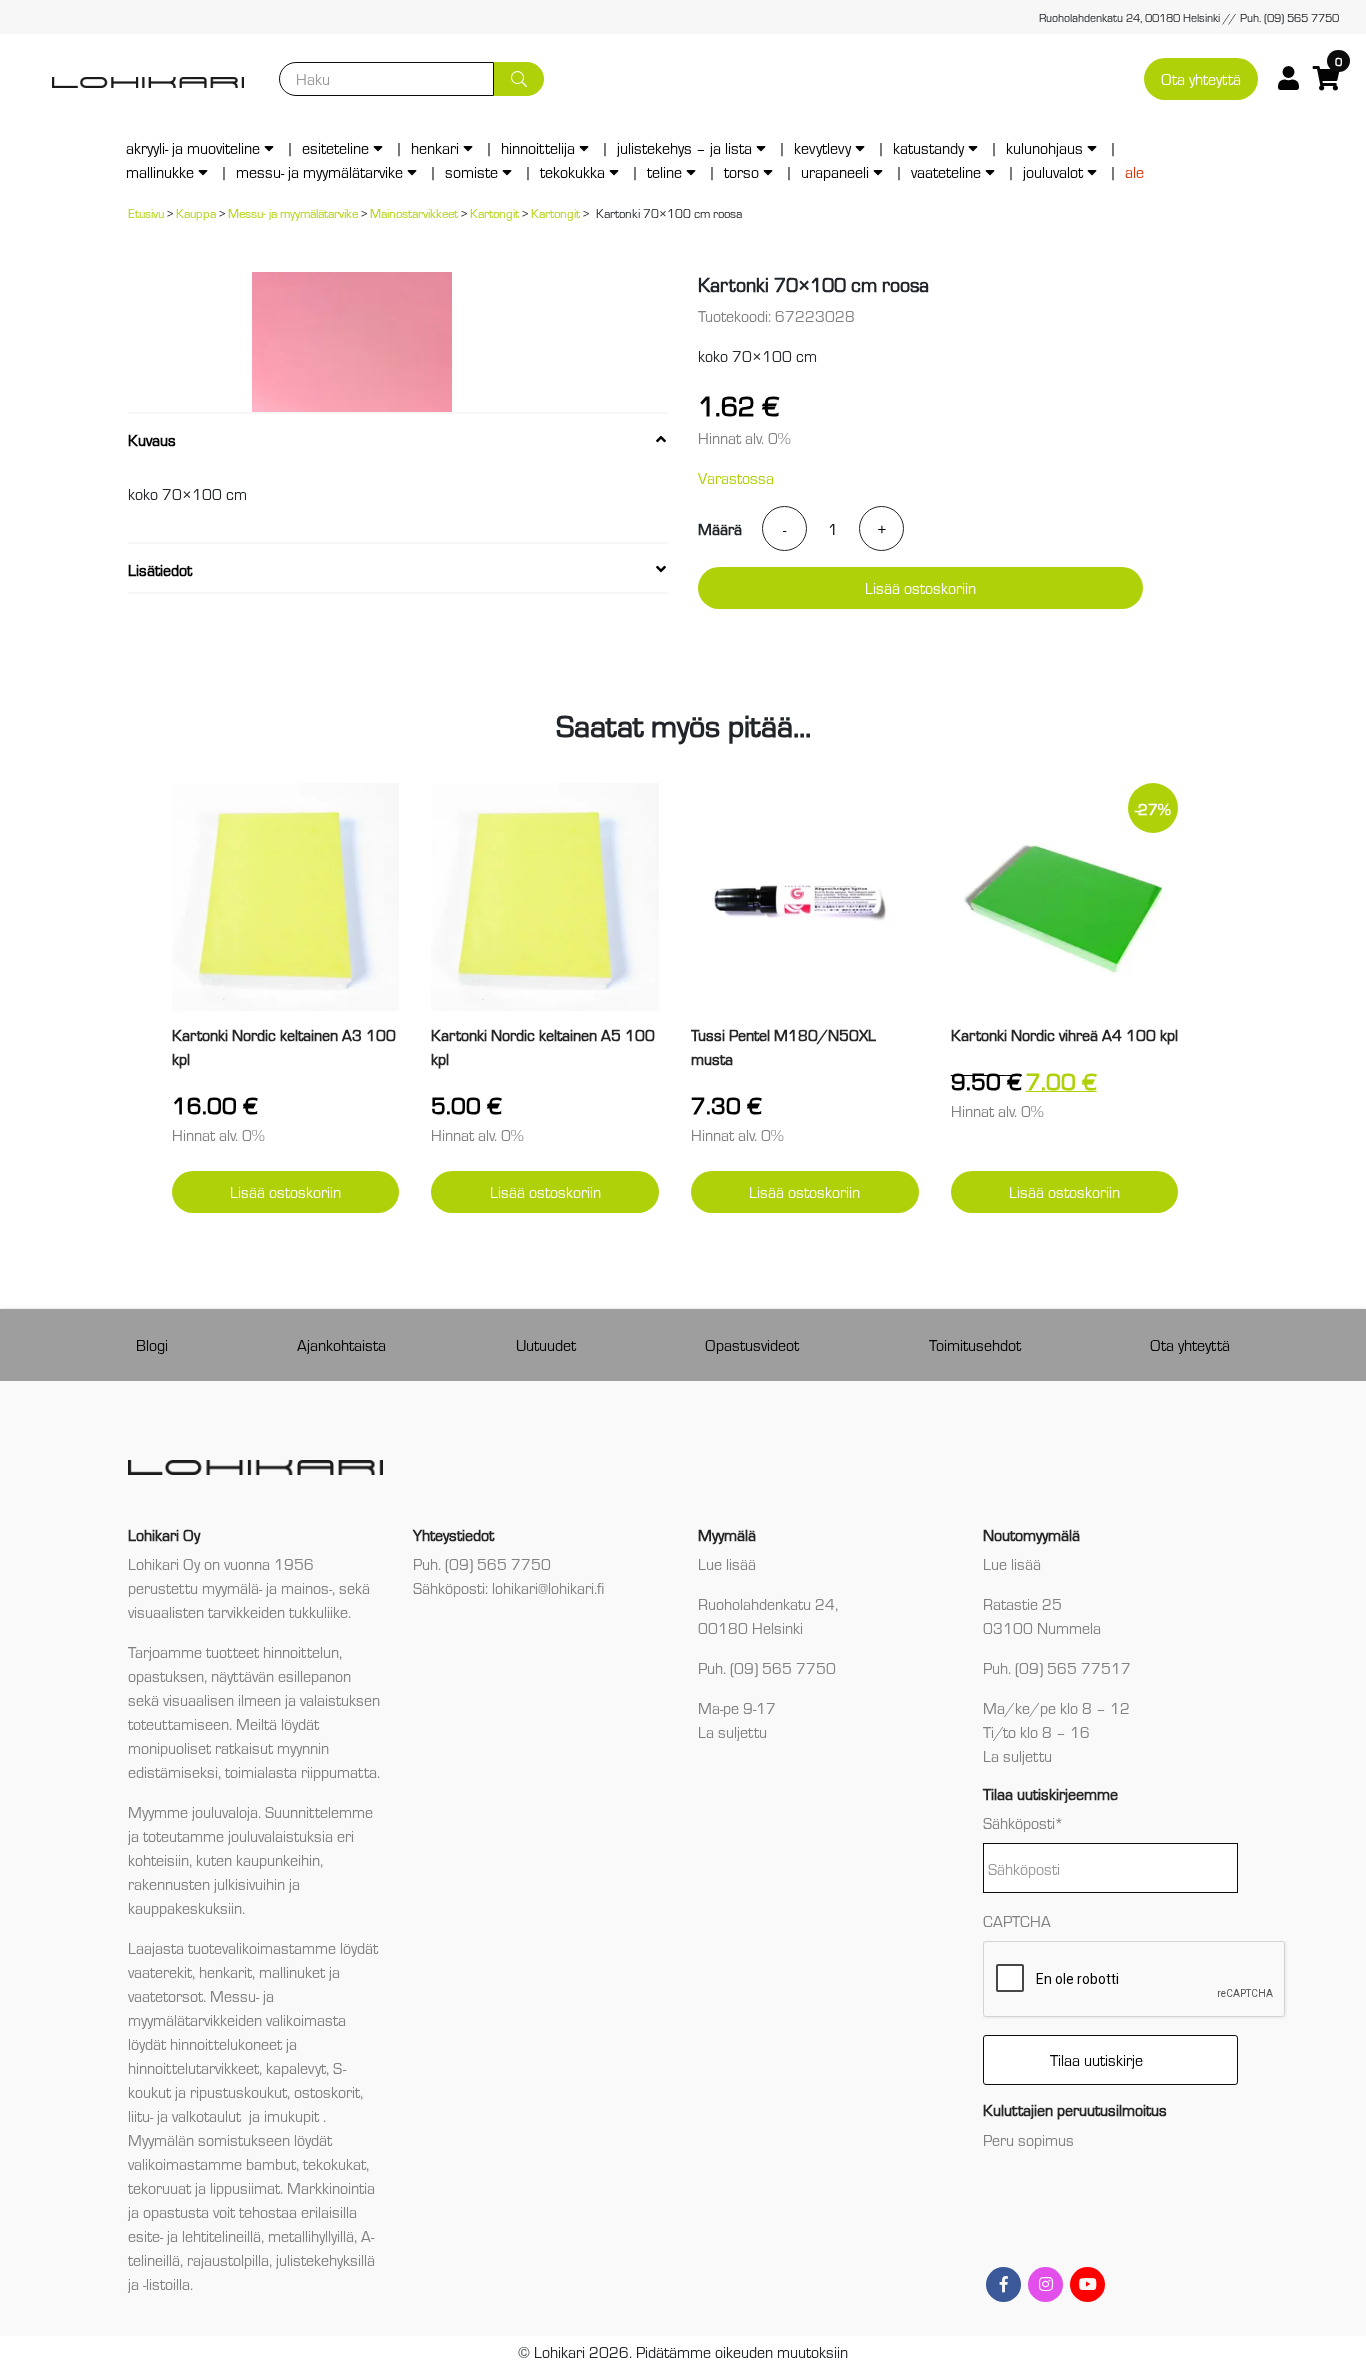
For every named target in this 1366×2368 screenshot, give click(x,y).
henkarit (225, 1971)
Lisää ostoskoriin (920, 587)
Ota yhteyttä (1201, 78)
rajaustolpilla (228, 2259)
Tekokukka (572, 171)
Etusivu (146, 212)
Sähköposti (1023, 1822)
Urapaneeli (835, 171)
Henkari (435, 147)
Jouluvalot (1053, 171)
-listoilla (166, 2283)
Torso (741, 171)
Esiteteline (335, 147)
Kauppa (196, 212)
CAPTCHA (1017, 1920)
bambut (271, 2163)
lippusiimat (245, 2187)
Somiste (471, 171)
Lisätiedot (160, 569)
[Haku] (519, 79)
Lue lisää (727, 1563)
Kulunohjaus (1044, 147)
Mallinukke (160, 171)
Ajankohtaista (341, 1344)
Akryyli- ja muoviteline (193, 147)
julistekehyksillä (325, 2259)
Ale (1134, 171)
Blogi (152, 1344)
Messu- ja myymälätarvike (319, 171)
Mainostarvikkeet (414, 212)
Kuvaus (152, 439)
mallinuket (292, 1971)
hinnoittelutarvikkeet (193, 2067)
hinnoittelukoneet (226, 2043)
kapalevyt (296, 2067)
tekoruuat (159, 2187)
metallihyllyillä (311, 2235)
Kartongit (494, 212)
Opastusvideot (752, 1344)
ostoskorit (327, 2091)
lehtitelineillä (221, 2235)
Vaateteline (946, 171)
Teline (664, 171)
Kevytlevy (822, 147)
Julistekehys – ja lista (684, 147)
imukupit (293, 2115)
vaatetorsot (165, 1995)
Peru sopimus (1028, 2139)
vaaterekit (160, 1971)
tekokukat (334, 2163)
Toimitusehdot (975, 1344)
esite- (145, 2235)
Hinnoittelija (538, 147)
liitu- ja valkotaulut (186, 2115)
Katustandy (928, 147)
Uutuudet (546, 1344)
